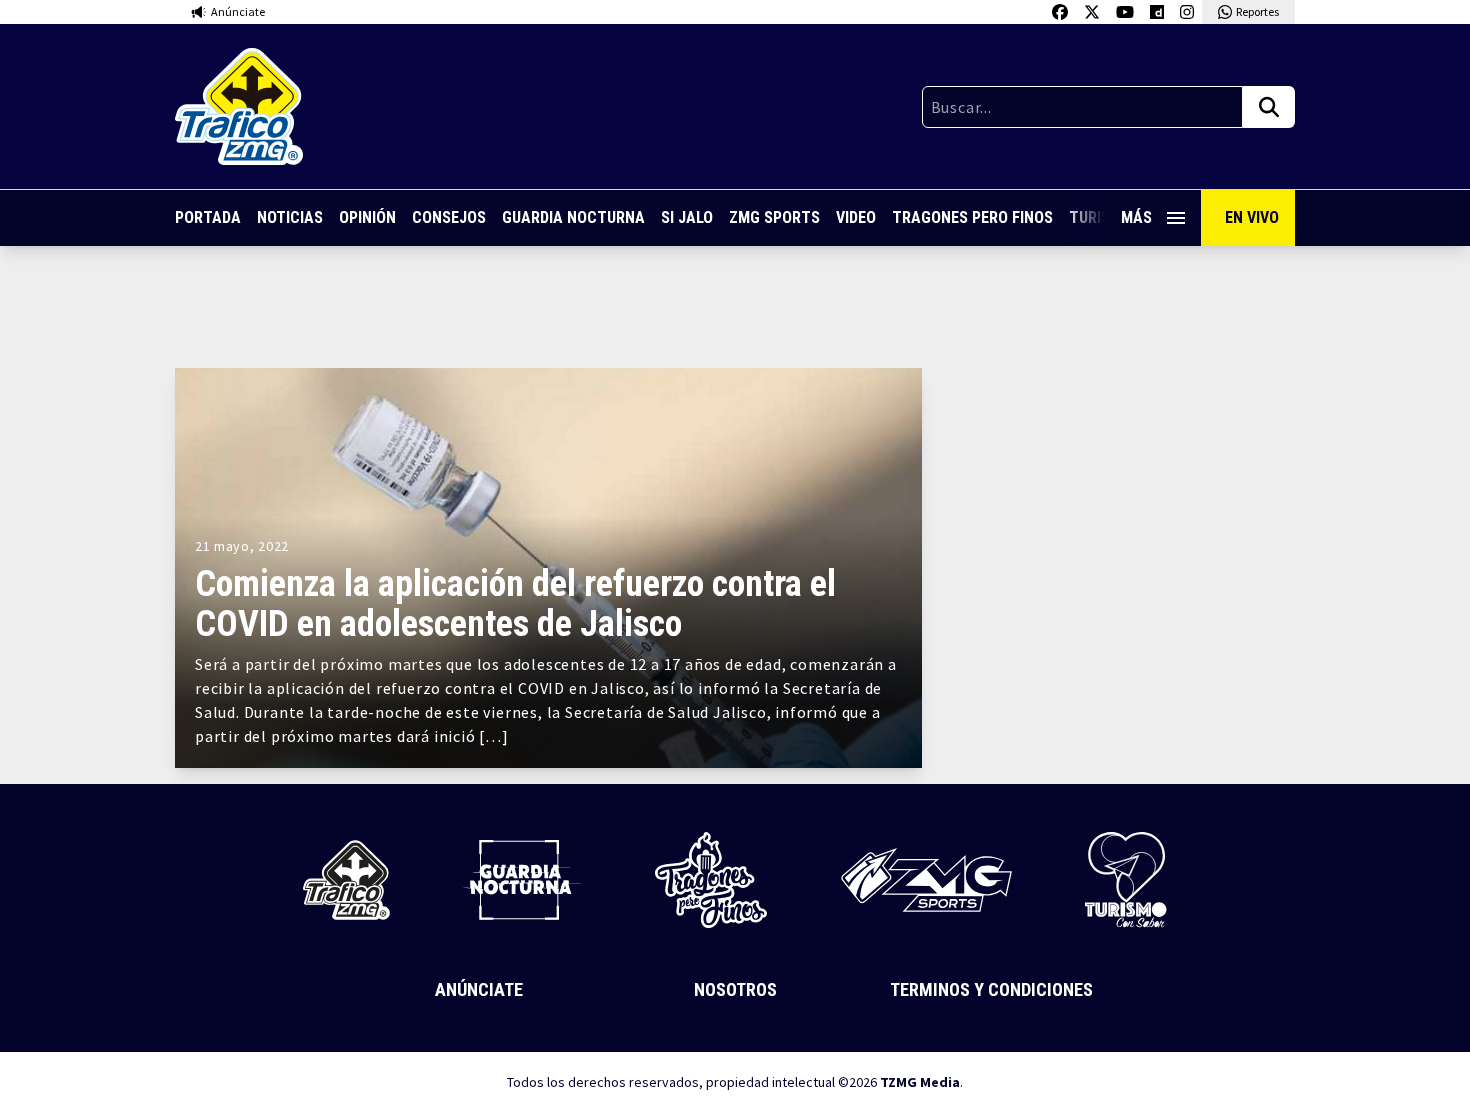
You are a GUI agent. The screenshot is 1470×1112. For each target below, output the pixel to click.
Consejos (449, 217)
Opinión (367, 217)
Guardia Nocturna (573, 217)
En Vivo (1252, 217)
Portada (208, 217)
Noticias (290, 217)
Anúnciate (479, 989)
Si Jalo (687, 217)
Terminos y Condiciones (991, 989)
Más (1136, 217)
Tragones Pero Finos (972, 217)
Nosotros (735, 989)
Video (856, 217)
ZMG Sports (774, 217)
